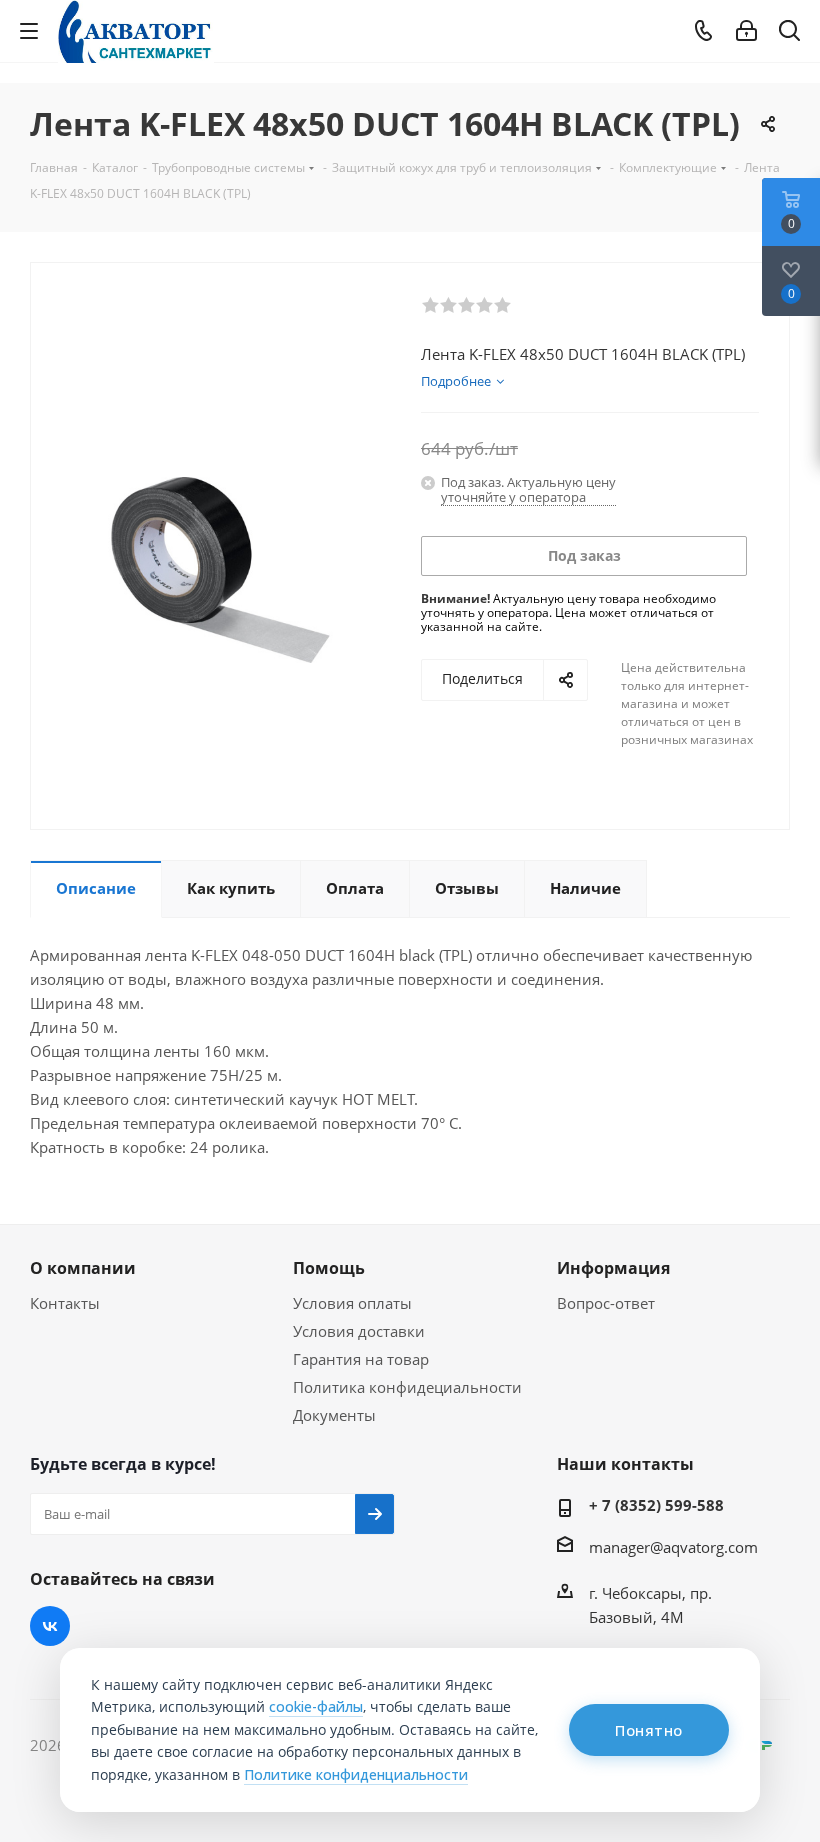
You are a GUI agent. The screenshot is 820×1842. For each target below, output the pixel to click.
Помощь (329, 1268)
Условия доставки (359, 1331)
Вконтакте (50, 1626)
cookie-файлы (316, 1706)
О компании (83, 1268)
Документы (334, 1415)
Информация (613, 1268)
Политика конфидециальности (407, 1387)
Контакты (65, 1303)
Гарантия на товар (361, 1359)
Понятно (649, 1730)
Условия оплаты (352, 1303)
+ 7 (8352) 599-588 (656, 1505)
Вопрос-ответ (606, 1303)
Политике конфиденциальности (356, 1774)
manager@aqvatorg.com (673, 1547)
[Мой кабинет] (746, 31)
